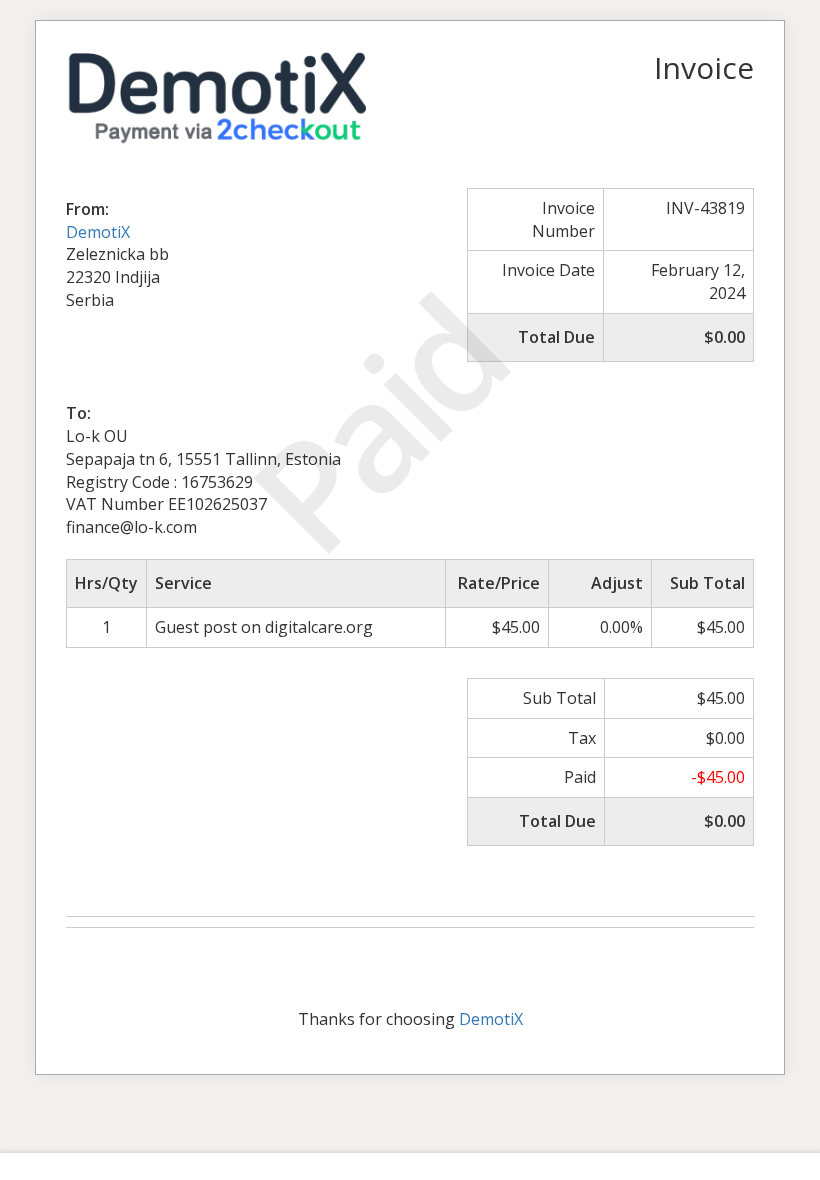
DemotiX (98, 232)
